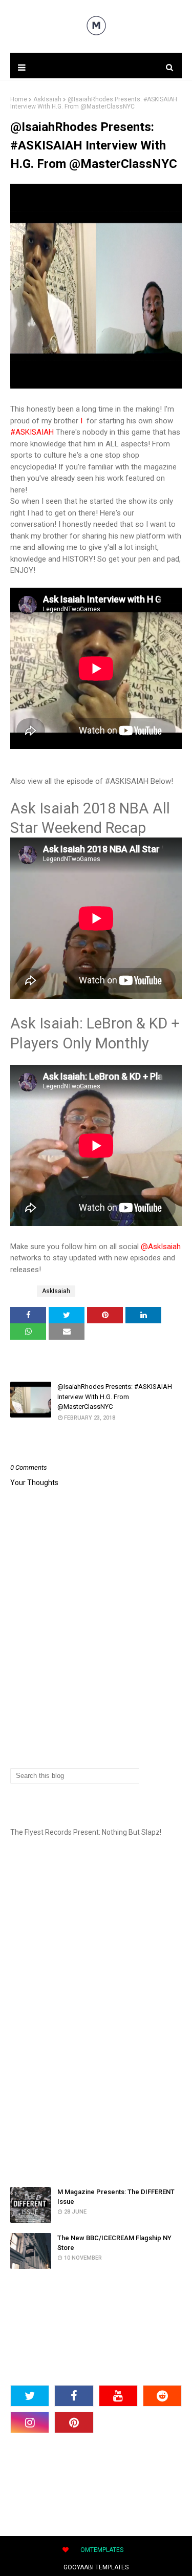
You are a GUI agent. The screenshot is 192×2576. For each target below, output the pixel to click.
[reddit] (162, 2396)
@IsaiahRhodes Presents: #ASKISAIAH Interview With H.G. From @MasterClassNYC (115, 1397)
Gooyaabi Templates (96, 2567)
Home (19, 99)
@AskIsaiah (161, 1247)
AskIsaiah (47, 99)
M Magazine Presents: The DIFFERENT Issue (116, 2197)
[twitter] (30, 2396)
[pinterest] (74, 2422)
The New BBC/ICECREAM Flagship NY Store (114, 2243)
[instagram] (30, 2422)
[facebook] (74, 2396)
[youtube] (118, 2396)
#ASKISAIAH (32, 432)
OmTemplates (102, 2550)
